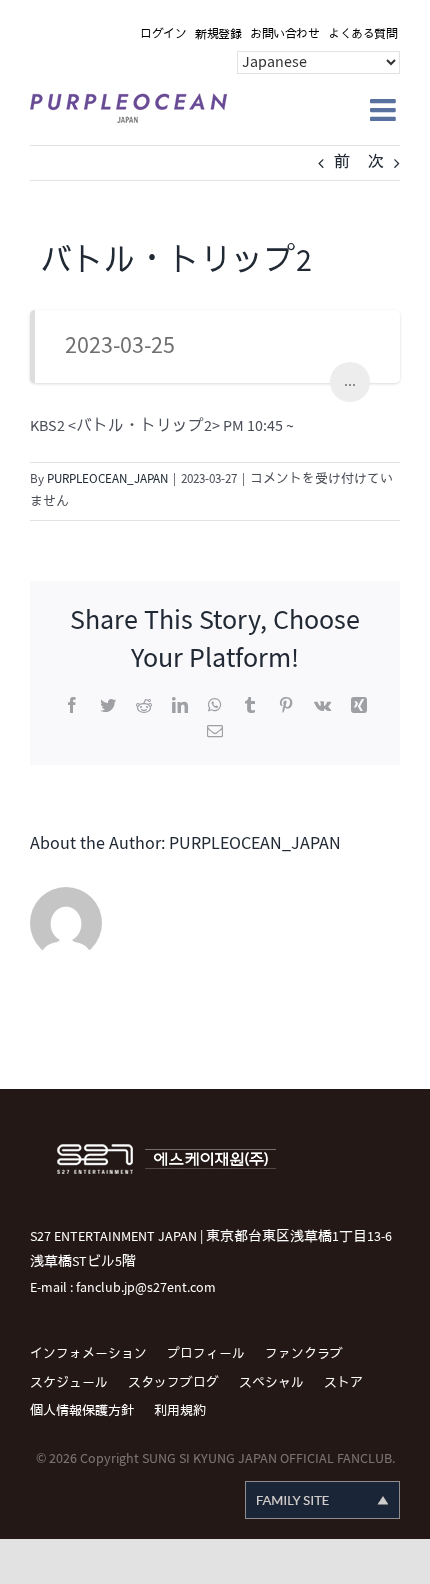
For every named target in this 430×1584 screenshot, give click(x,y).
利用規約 (180, 1411)
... (350, 381)
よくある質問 (362, 34)
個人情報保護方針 (82, 1411)
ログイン (163, 34)
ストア (343, 1383)
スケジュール (69, 1383)
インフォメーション (88, 1354)
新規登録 (218, 34)
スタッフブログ (173, 1383)
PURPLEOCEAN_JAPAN (107, 479)
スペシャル (271, 1383)
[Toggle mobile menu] (385, 110)
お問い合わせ (284, 34)
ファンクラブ (304, 1354)
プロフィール (206, 1354)
